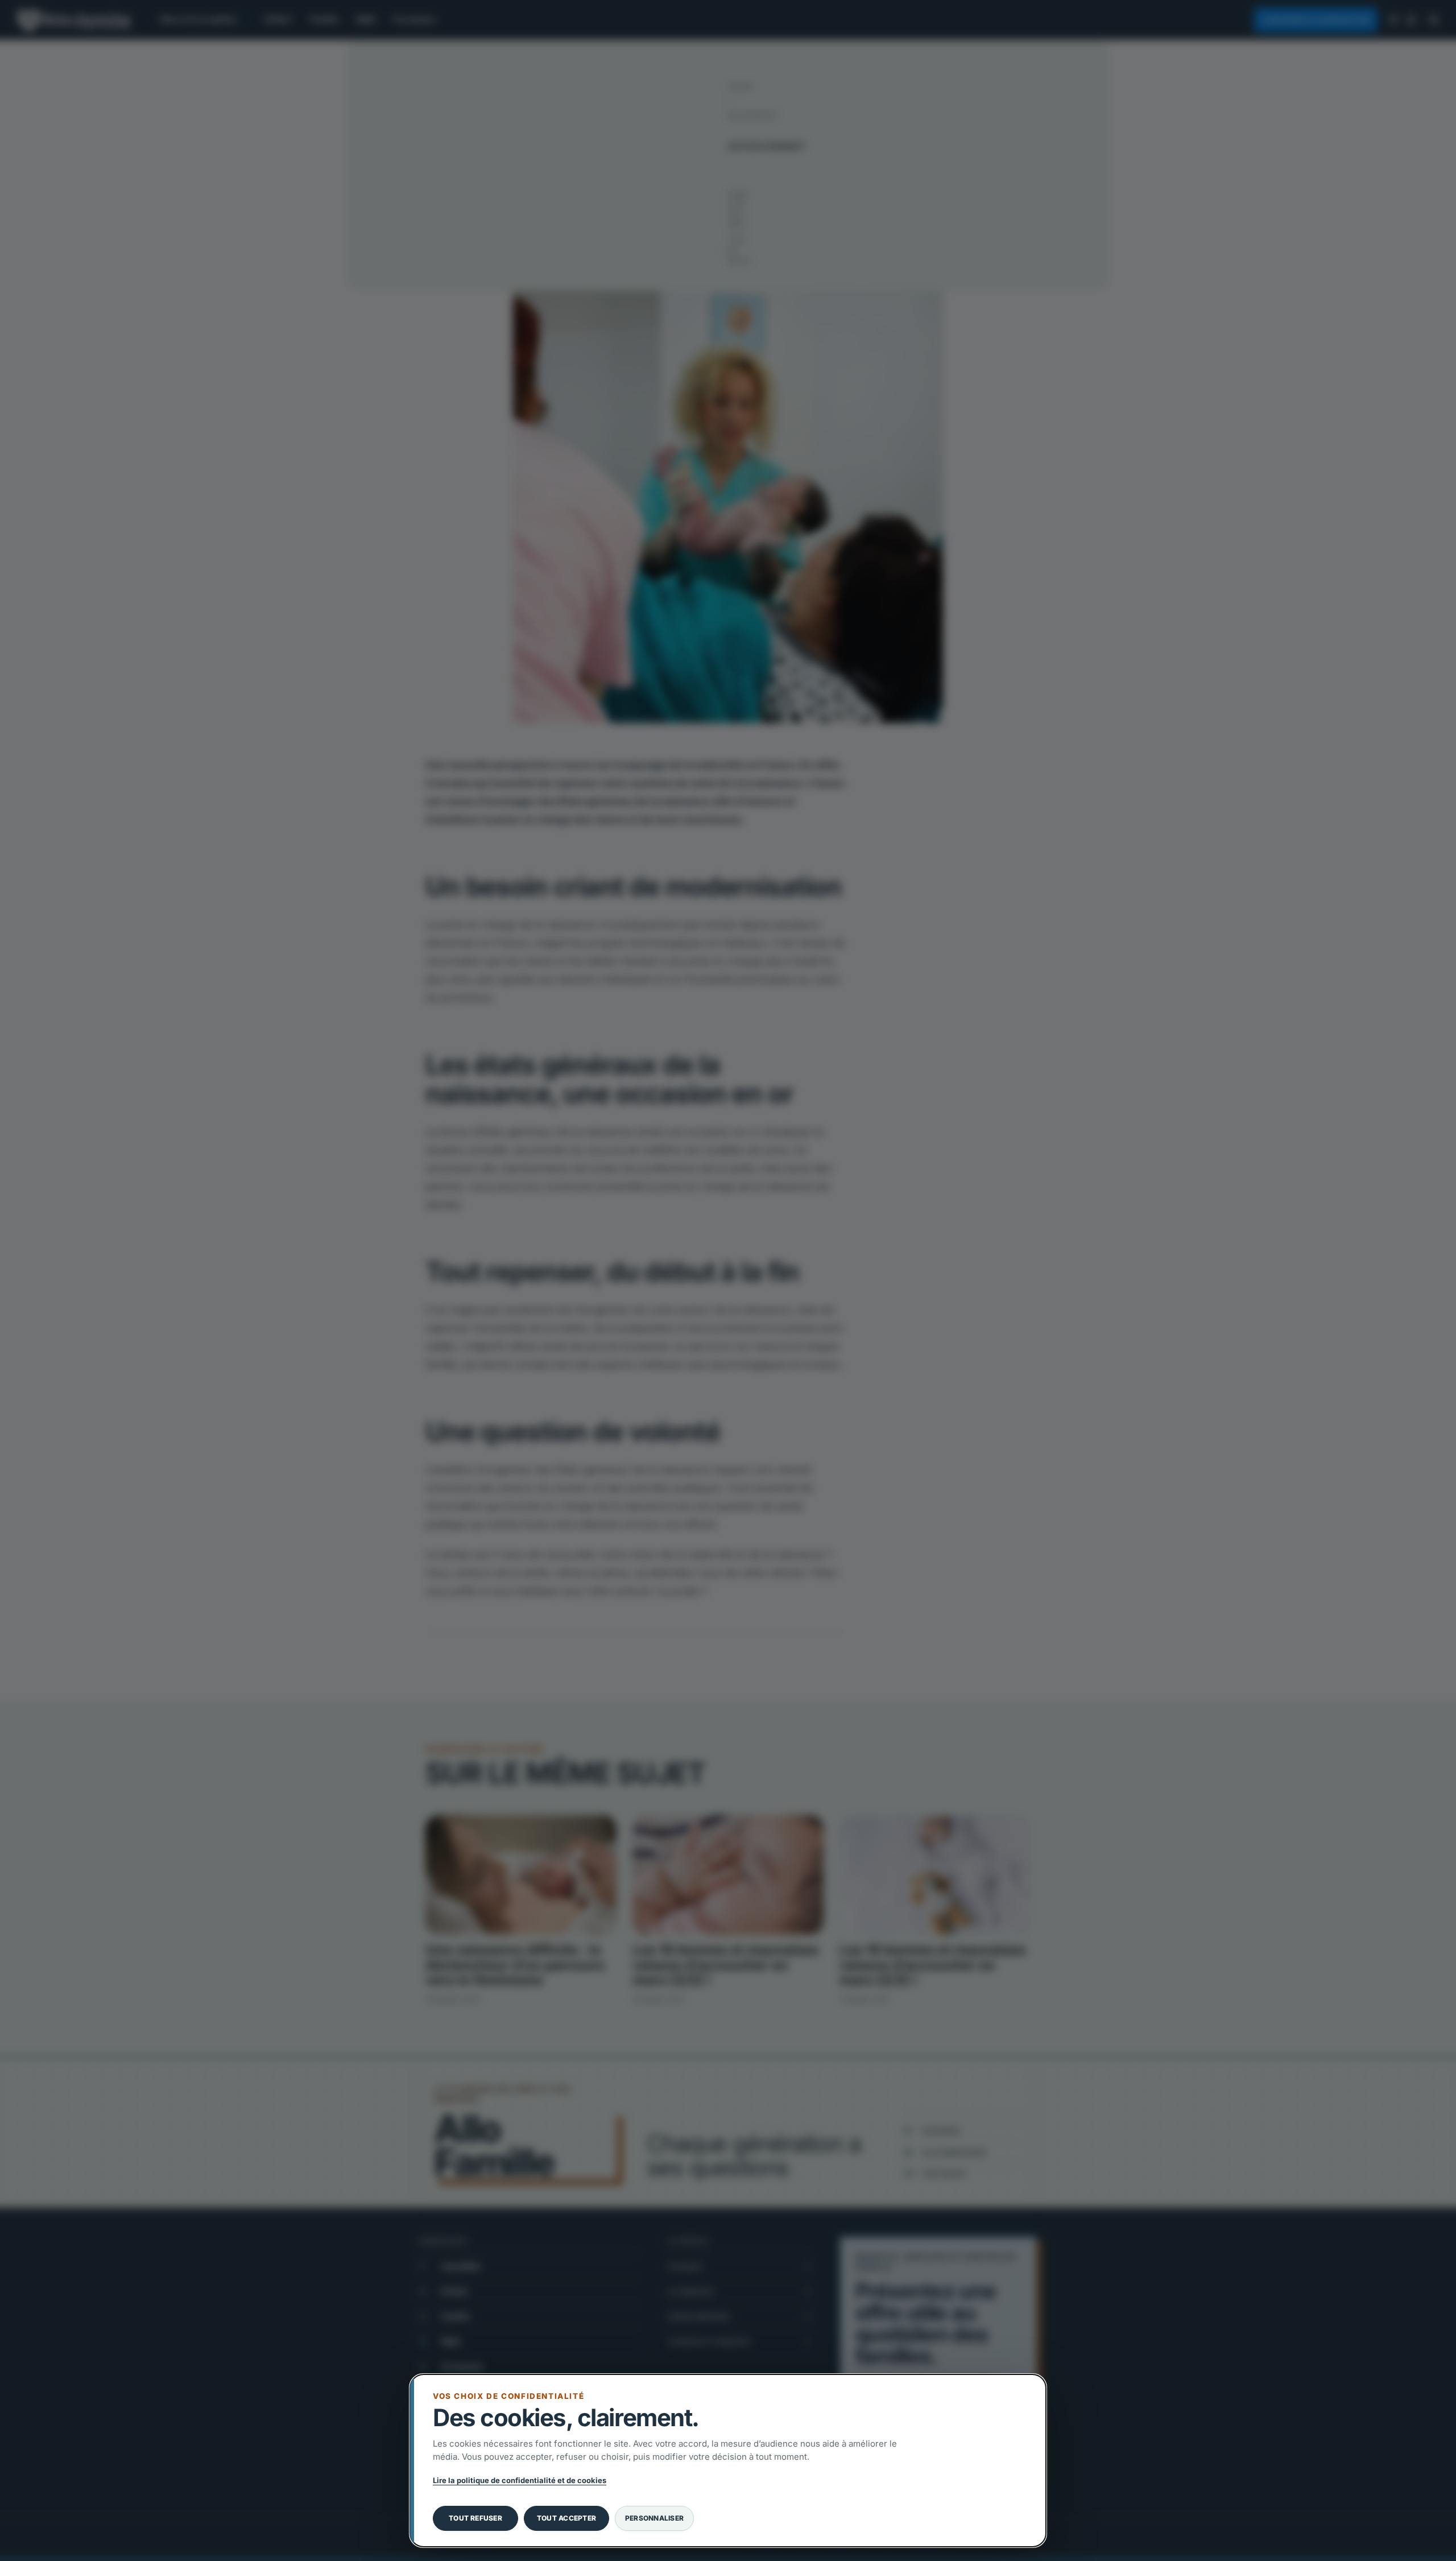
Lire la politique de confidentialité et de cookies (520, 2480)
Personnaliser (654, 2518)
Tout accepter (566, 2518)
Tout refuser (475, 2518)
